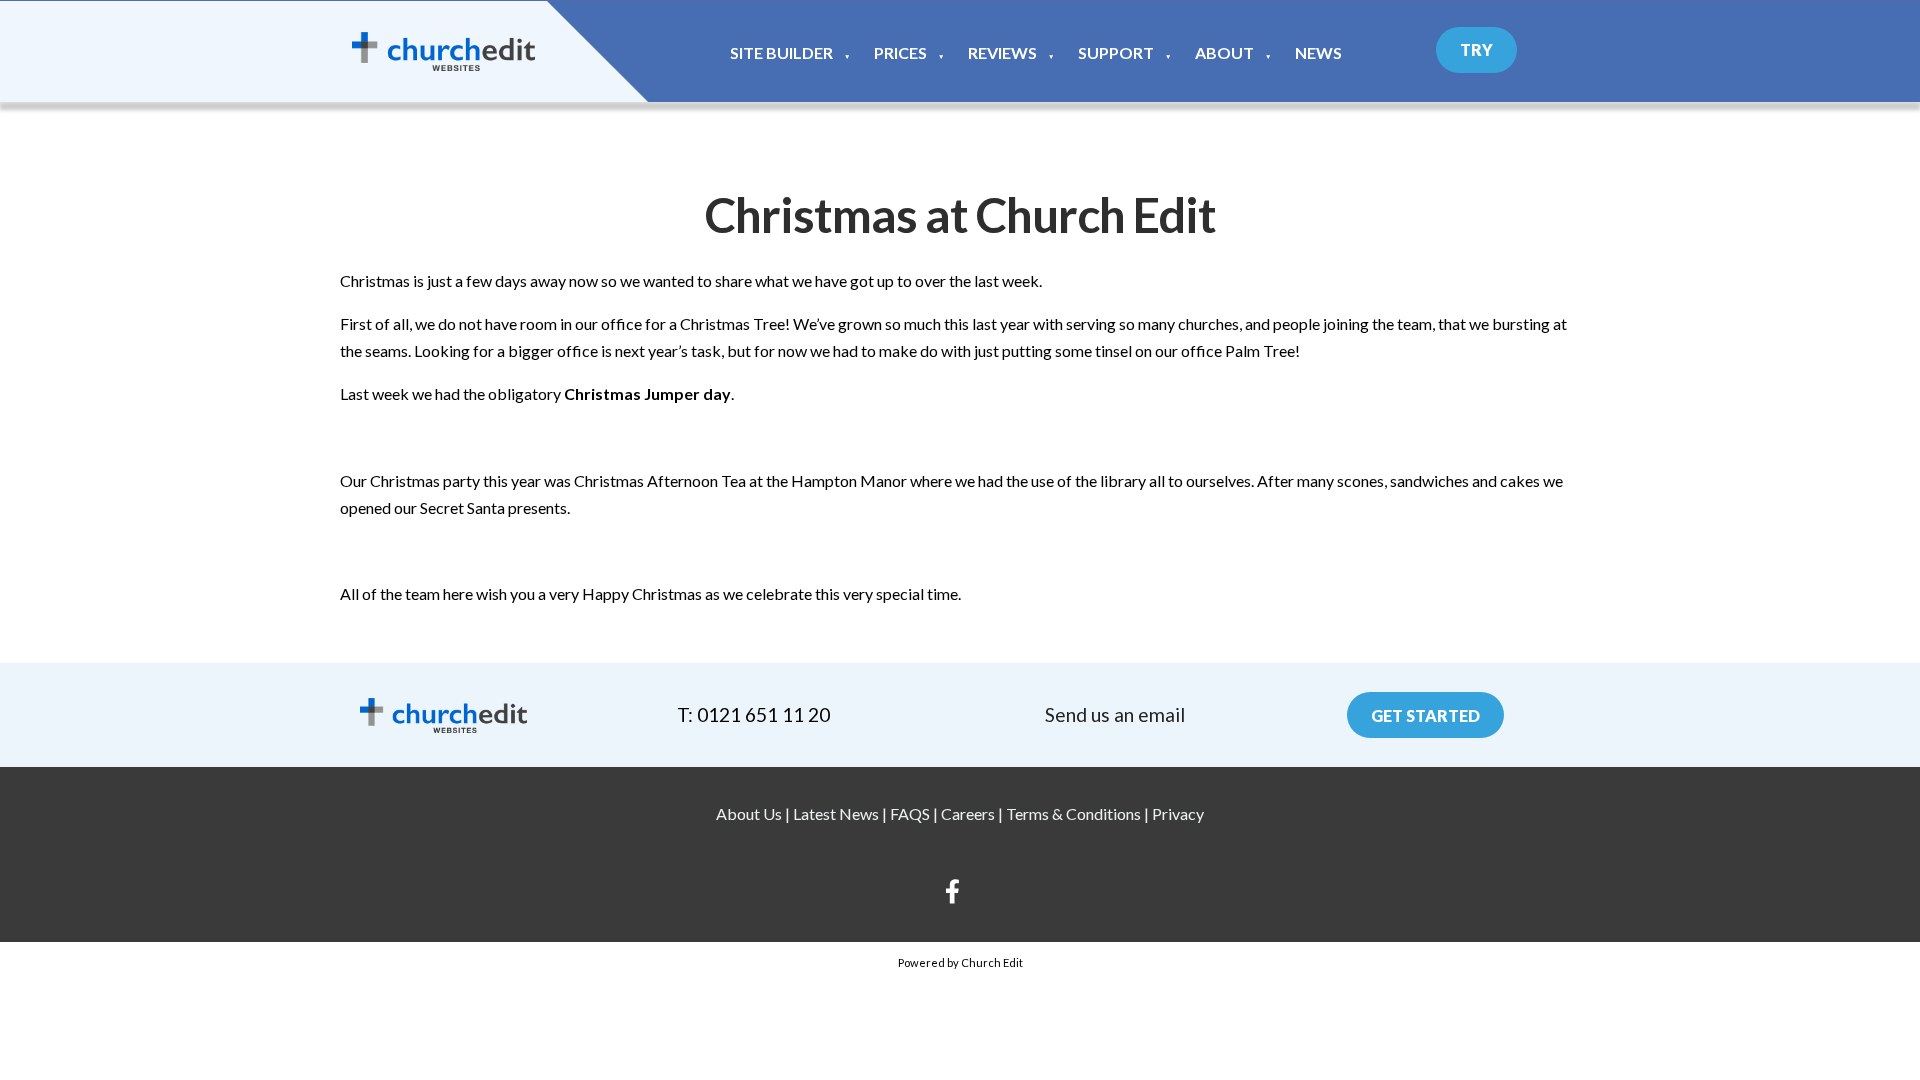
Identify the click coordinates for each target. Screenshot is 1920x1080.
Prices (900, 52)
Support (1116, 52)
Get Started (1425, 715)
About (1224, 52)
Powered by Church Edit (960, 962)
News (1318, 52)
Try (1476, 49)
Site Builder (781, 52)
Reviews (1002, 52)
